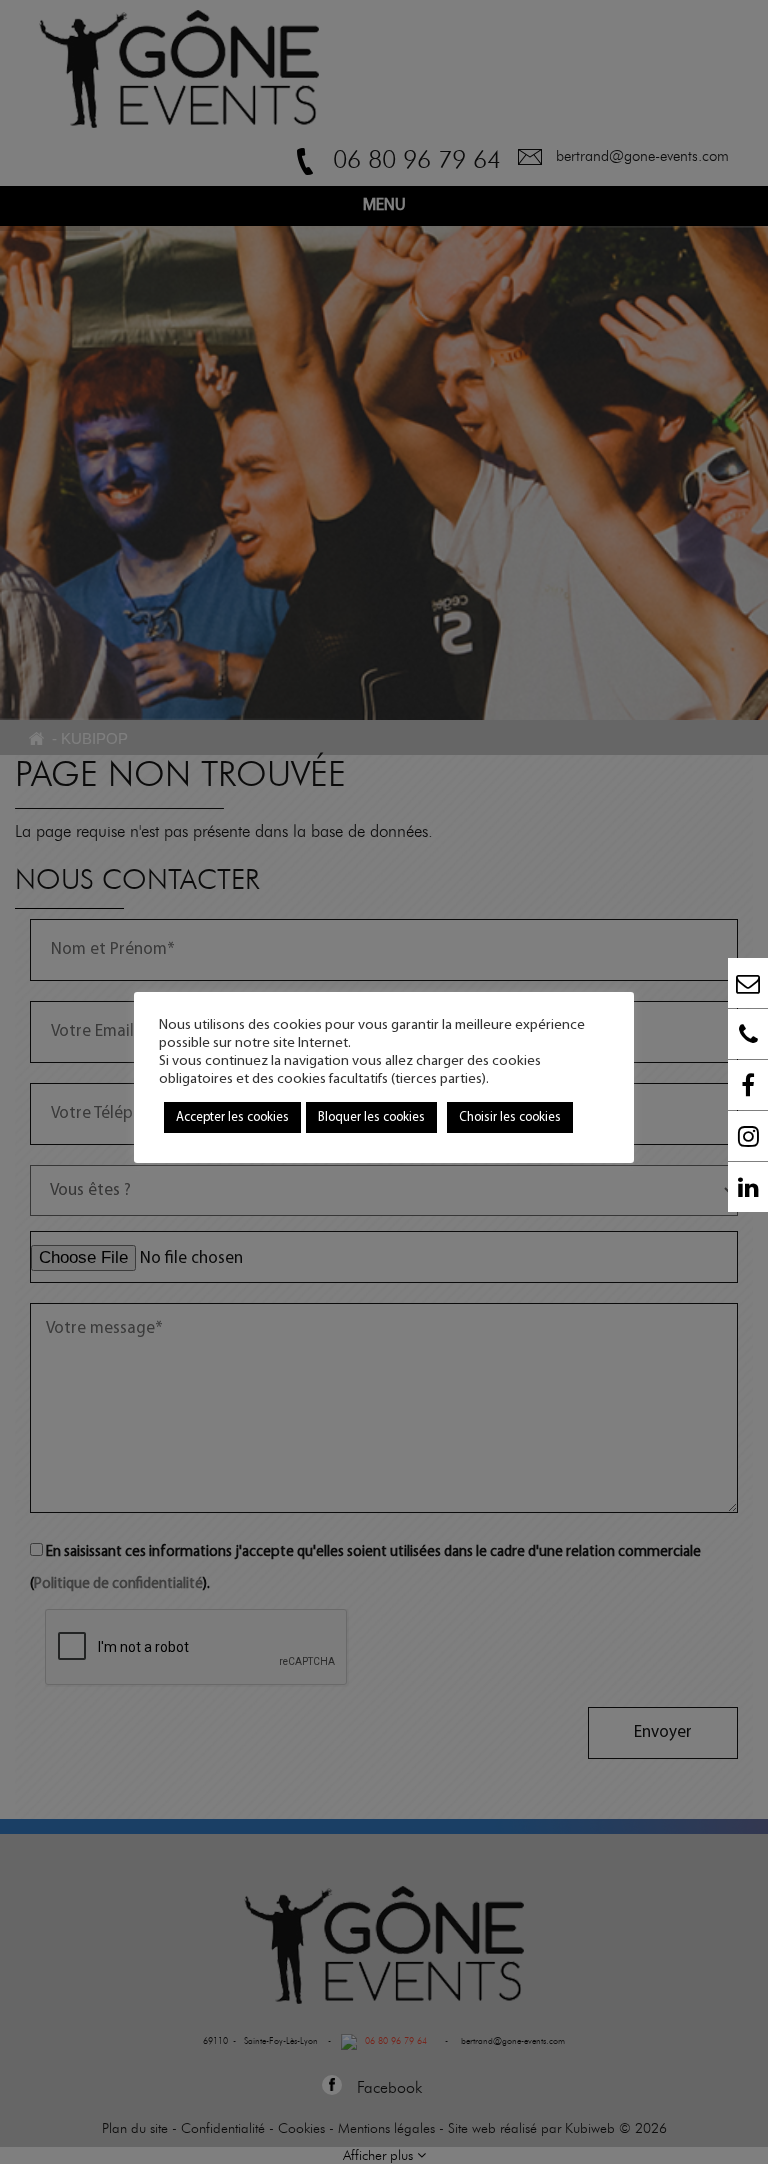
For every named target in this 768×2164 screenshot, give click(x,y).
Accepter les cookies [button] (232, 1117)
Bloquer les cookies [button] (371, 1117)
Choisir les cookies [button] (510, 1117)
